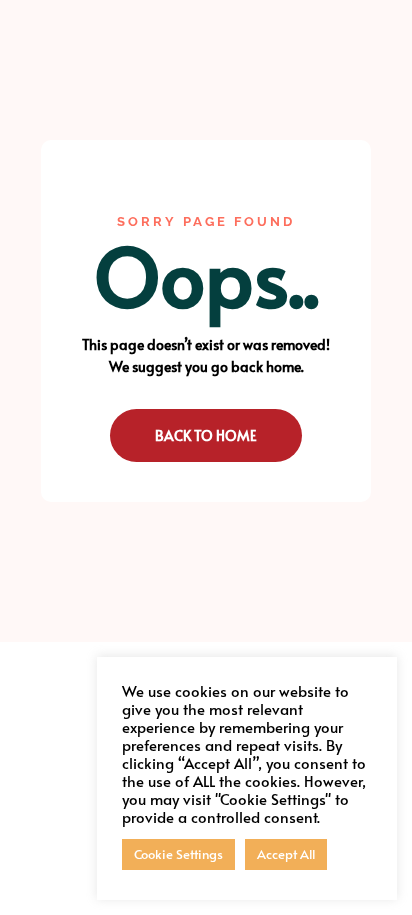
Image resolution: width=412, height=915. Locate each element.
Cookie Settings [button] (178, 854)
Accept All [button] (286, 854)
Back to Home (206, 435)
